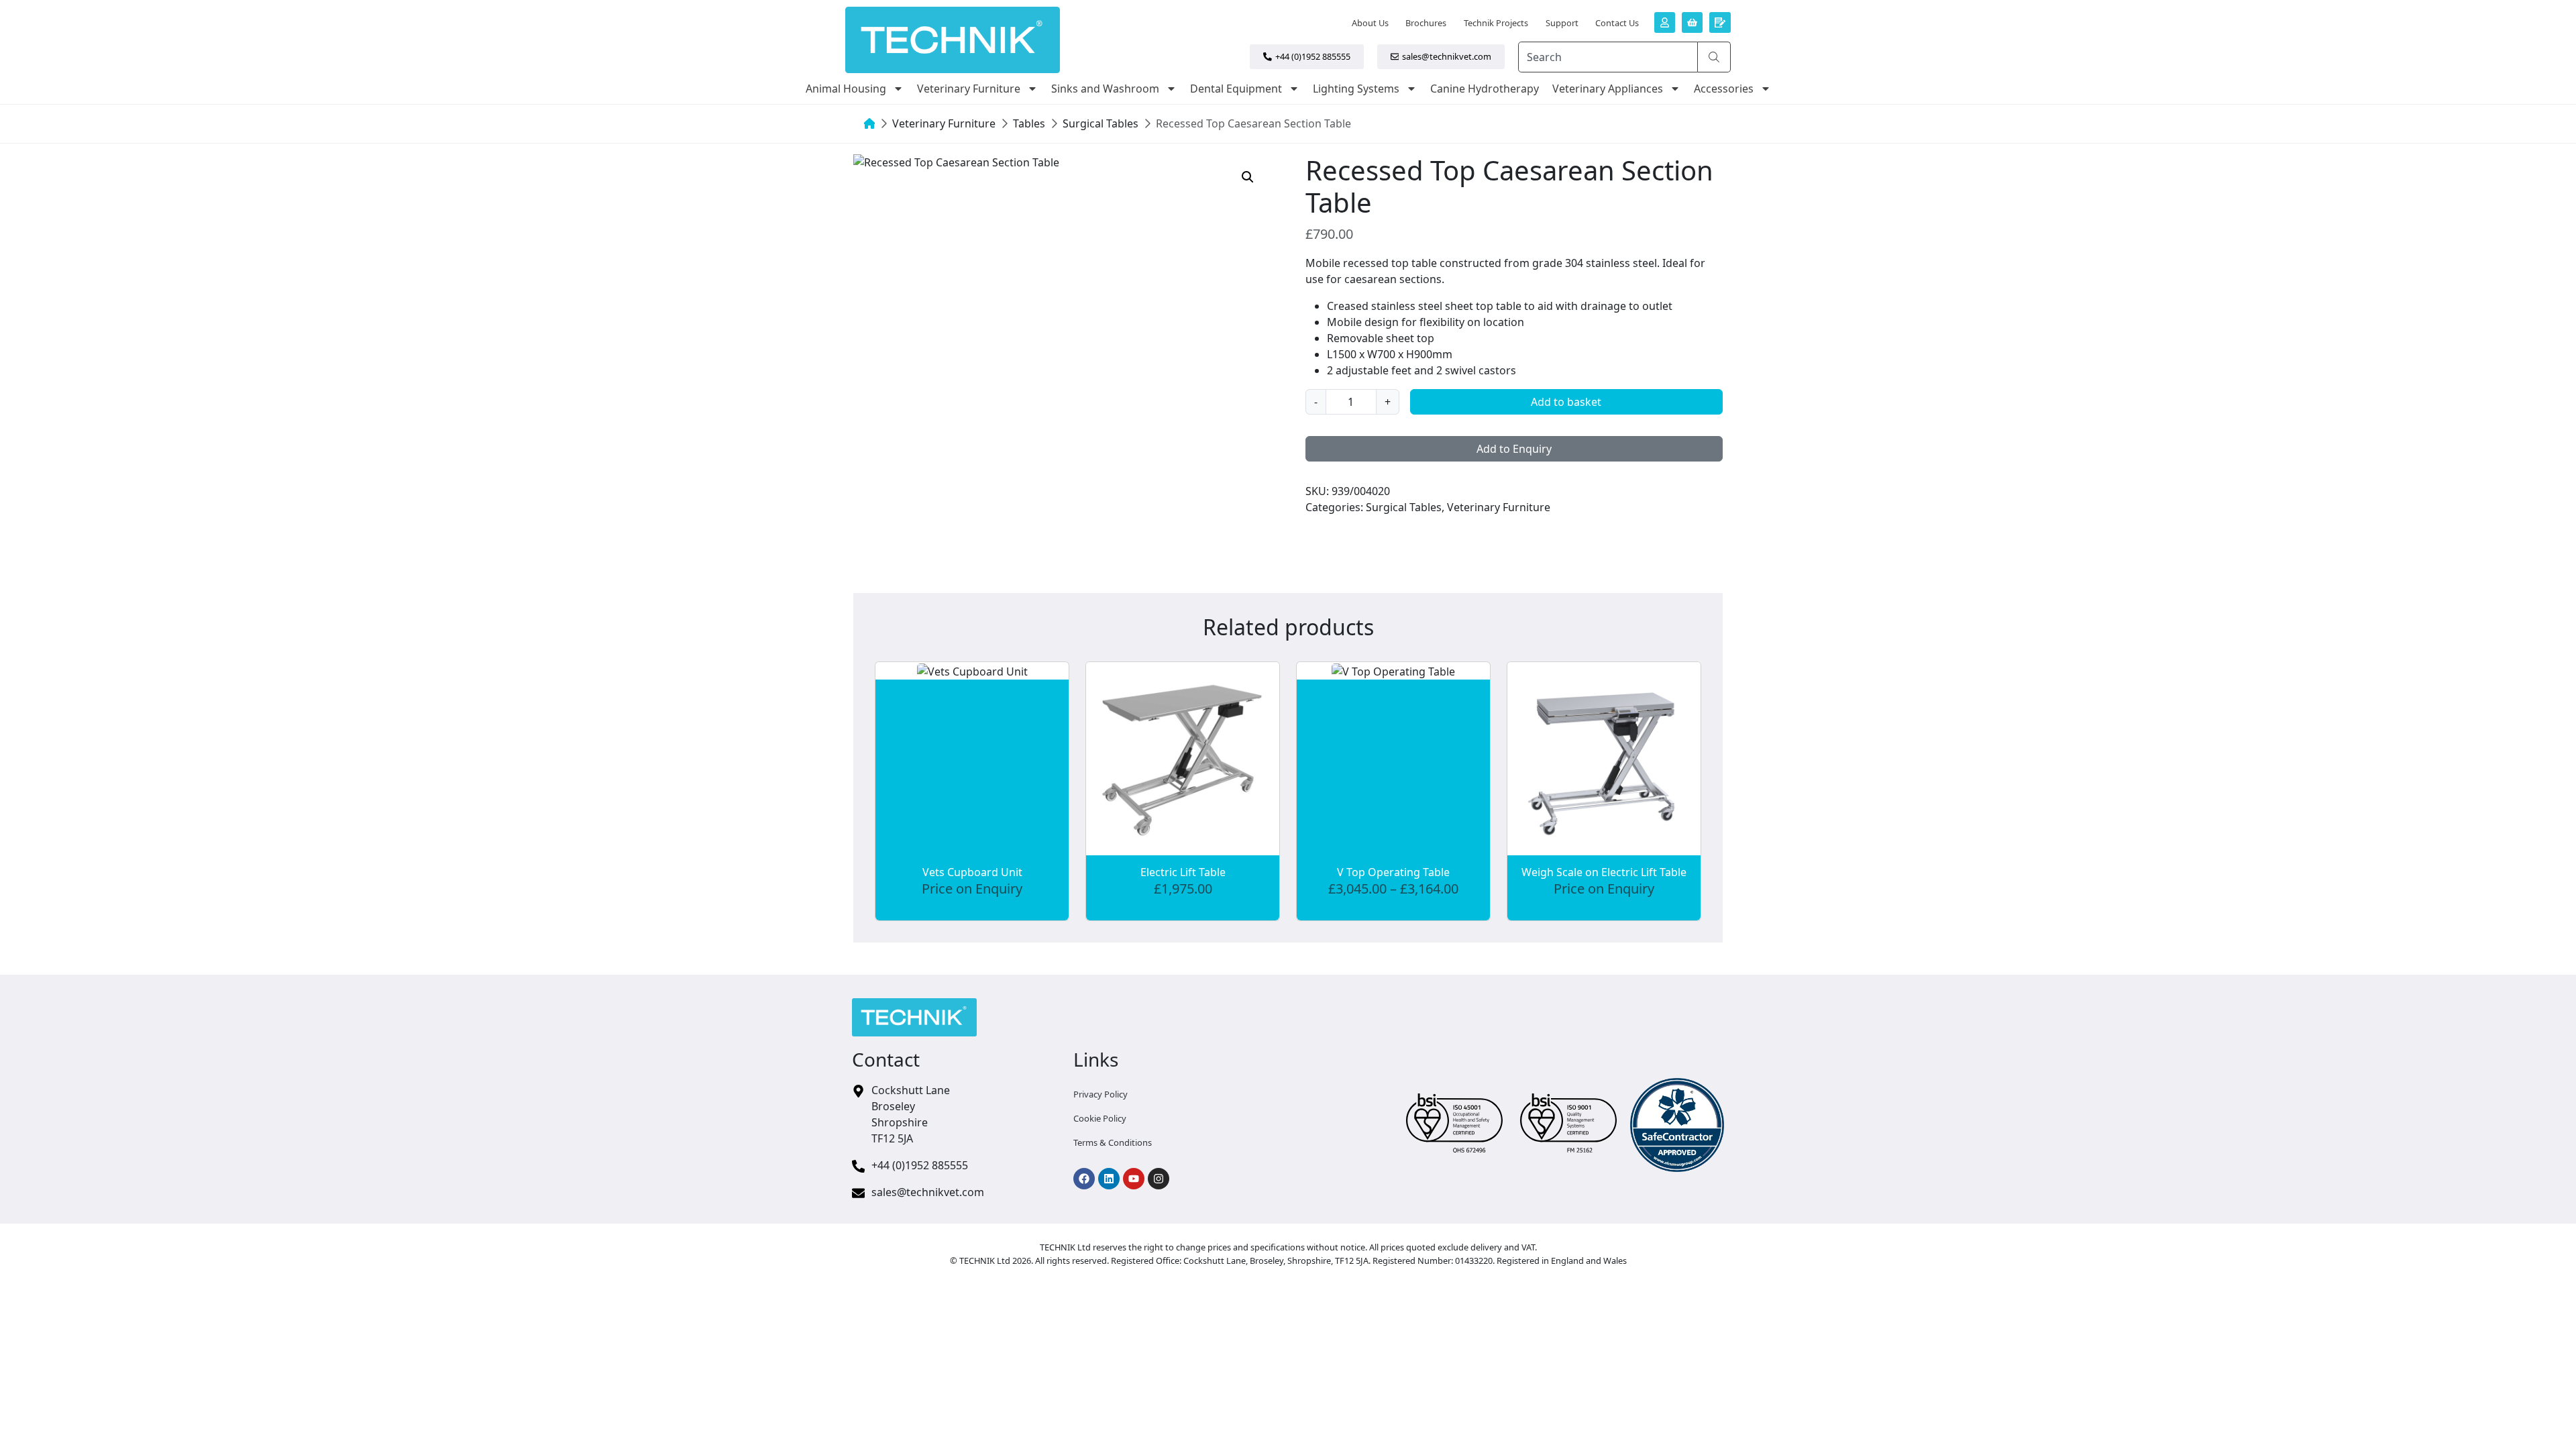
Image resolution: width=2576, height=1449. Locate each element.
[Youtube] (1134, 1179)
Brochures (1426, 23)
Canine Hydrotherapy (1485, 89)
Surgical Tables (1101, 123)
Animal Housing (846, 89)
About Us (1370, 23)
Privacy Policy (1101, 1094)
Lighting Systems (1356, 89)
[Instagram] (1159, 1179)
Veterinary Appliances (1608, 89)
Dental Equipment (1236, 89)
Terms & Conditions (1113, 1142)
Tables (1029, 123)
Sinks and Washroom (1105, 89)
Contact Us (1617, 23)
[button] (1248, 177)
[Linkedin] (1109, 1179)
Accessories (1724, 89)
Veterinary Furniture (969, 89)
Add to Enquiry (1514, 449)
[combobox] (1608, 57)
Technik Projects (1496, 23)
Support (1562, 23)
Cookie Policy (1100, 1118)
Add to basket (1566, 402)
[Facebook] (1084, 1179)
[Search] (1714, 57)
